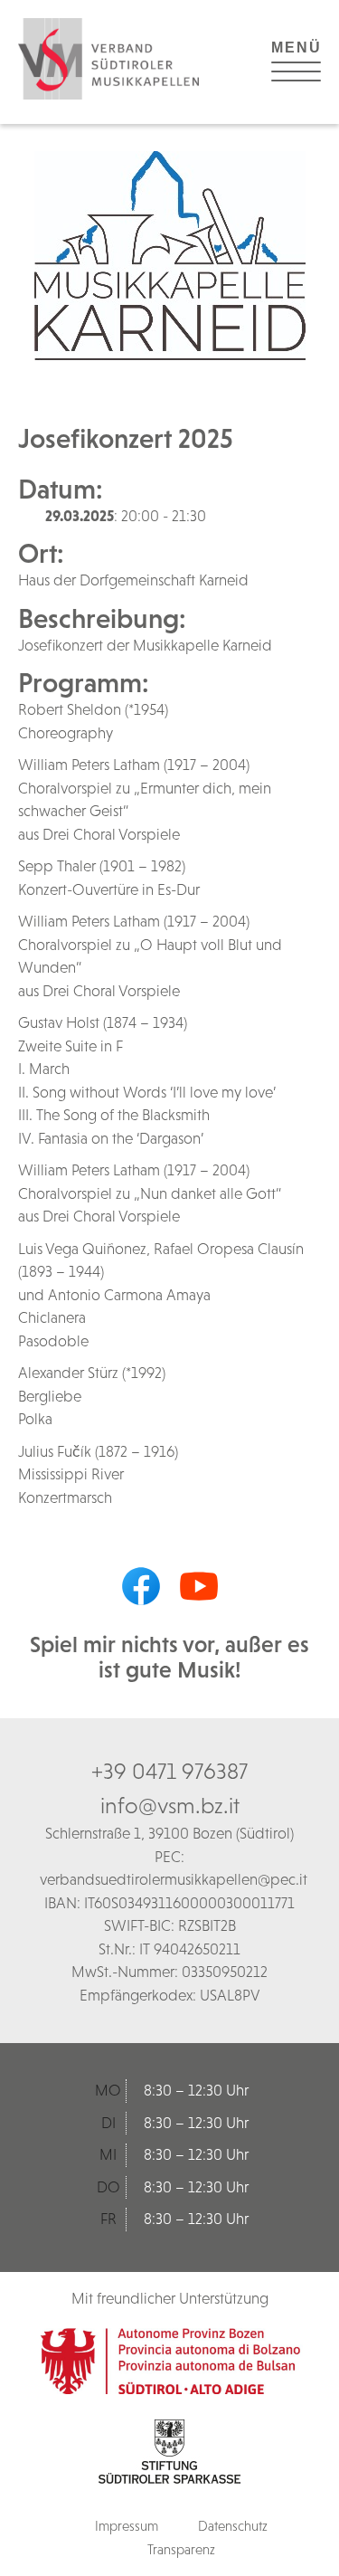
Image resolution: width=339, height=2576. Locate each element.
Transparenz (181, 2549)
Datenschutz (233, 2526)
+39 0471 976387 (169, 1771)
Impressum (127, 2526)
